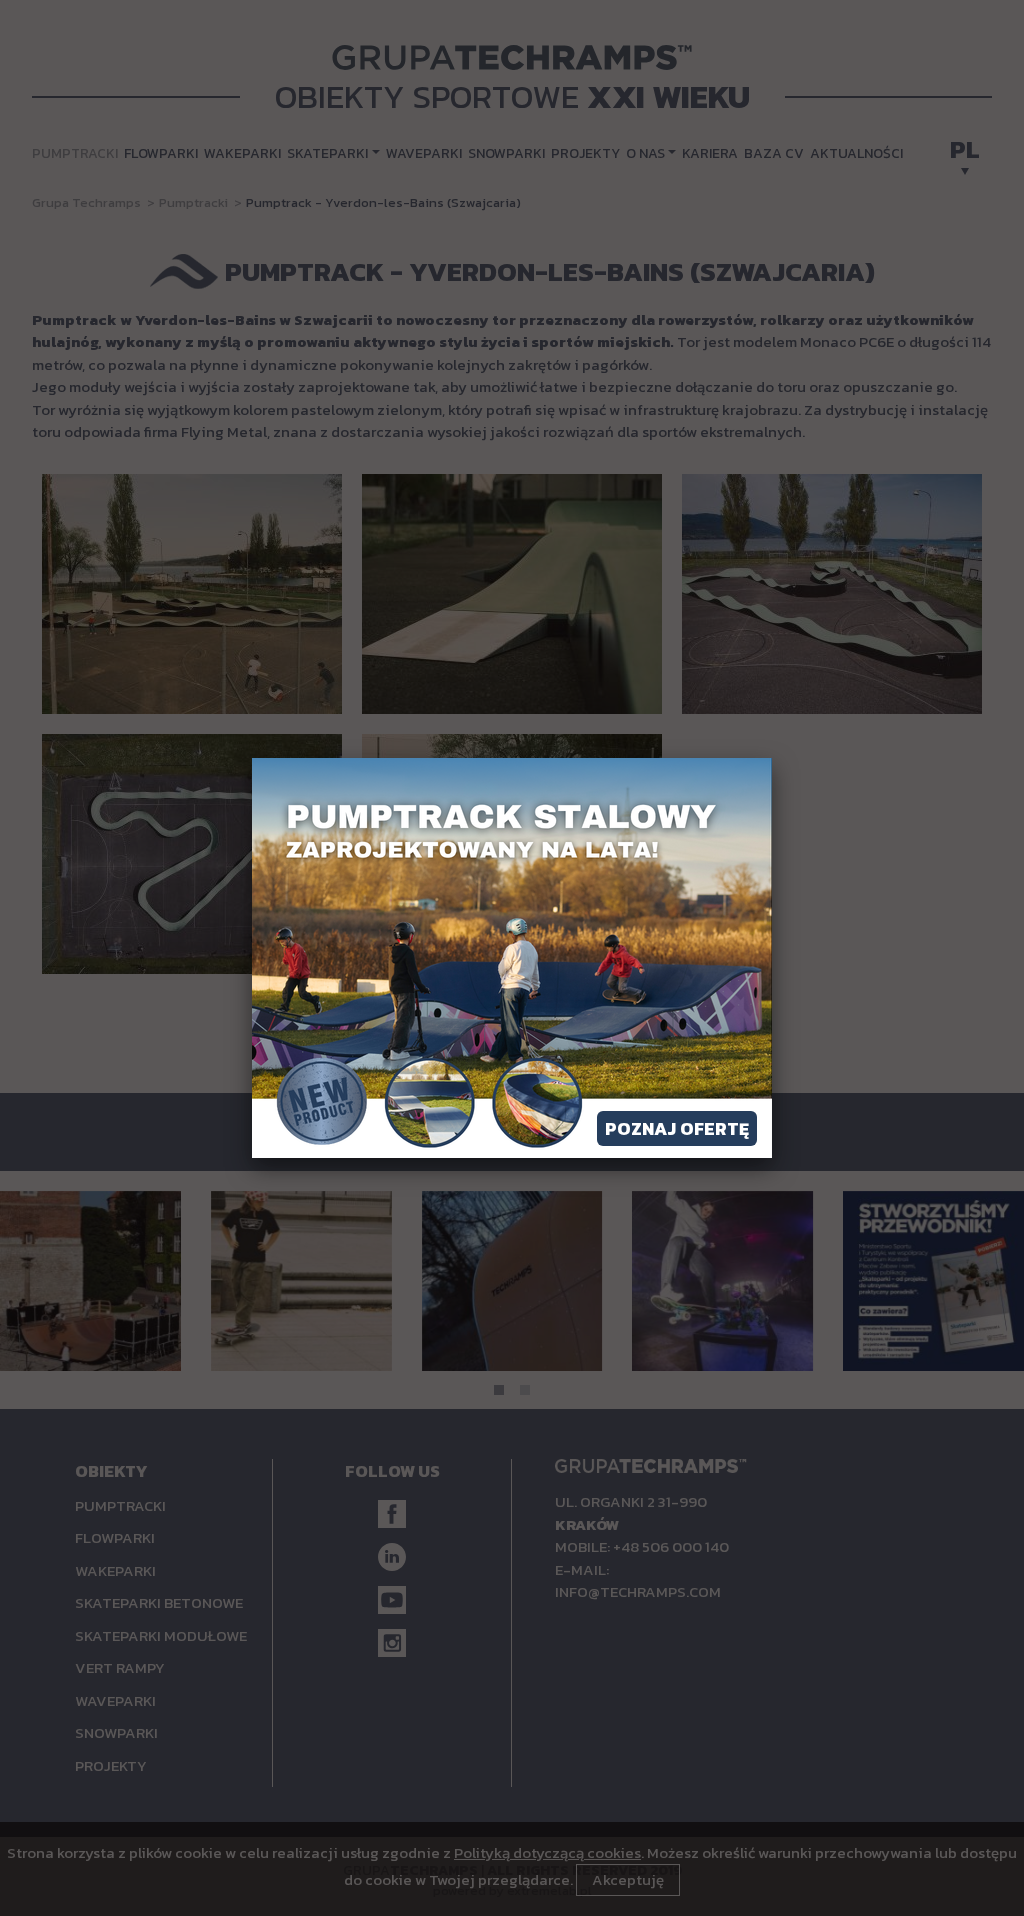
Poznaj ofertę (677, 1128)
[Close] (772, 758)
